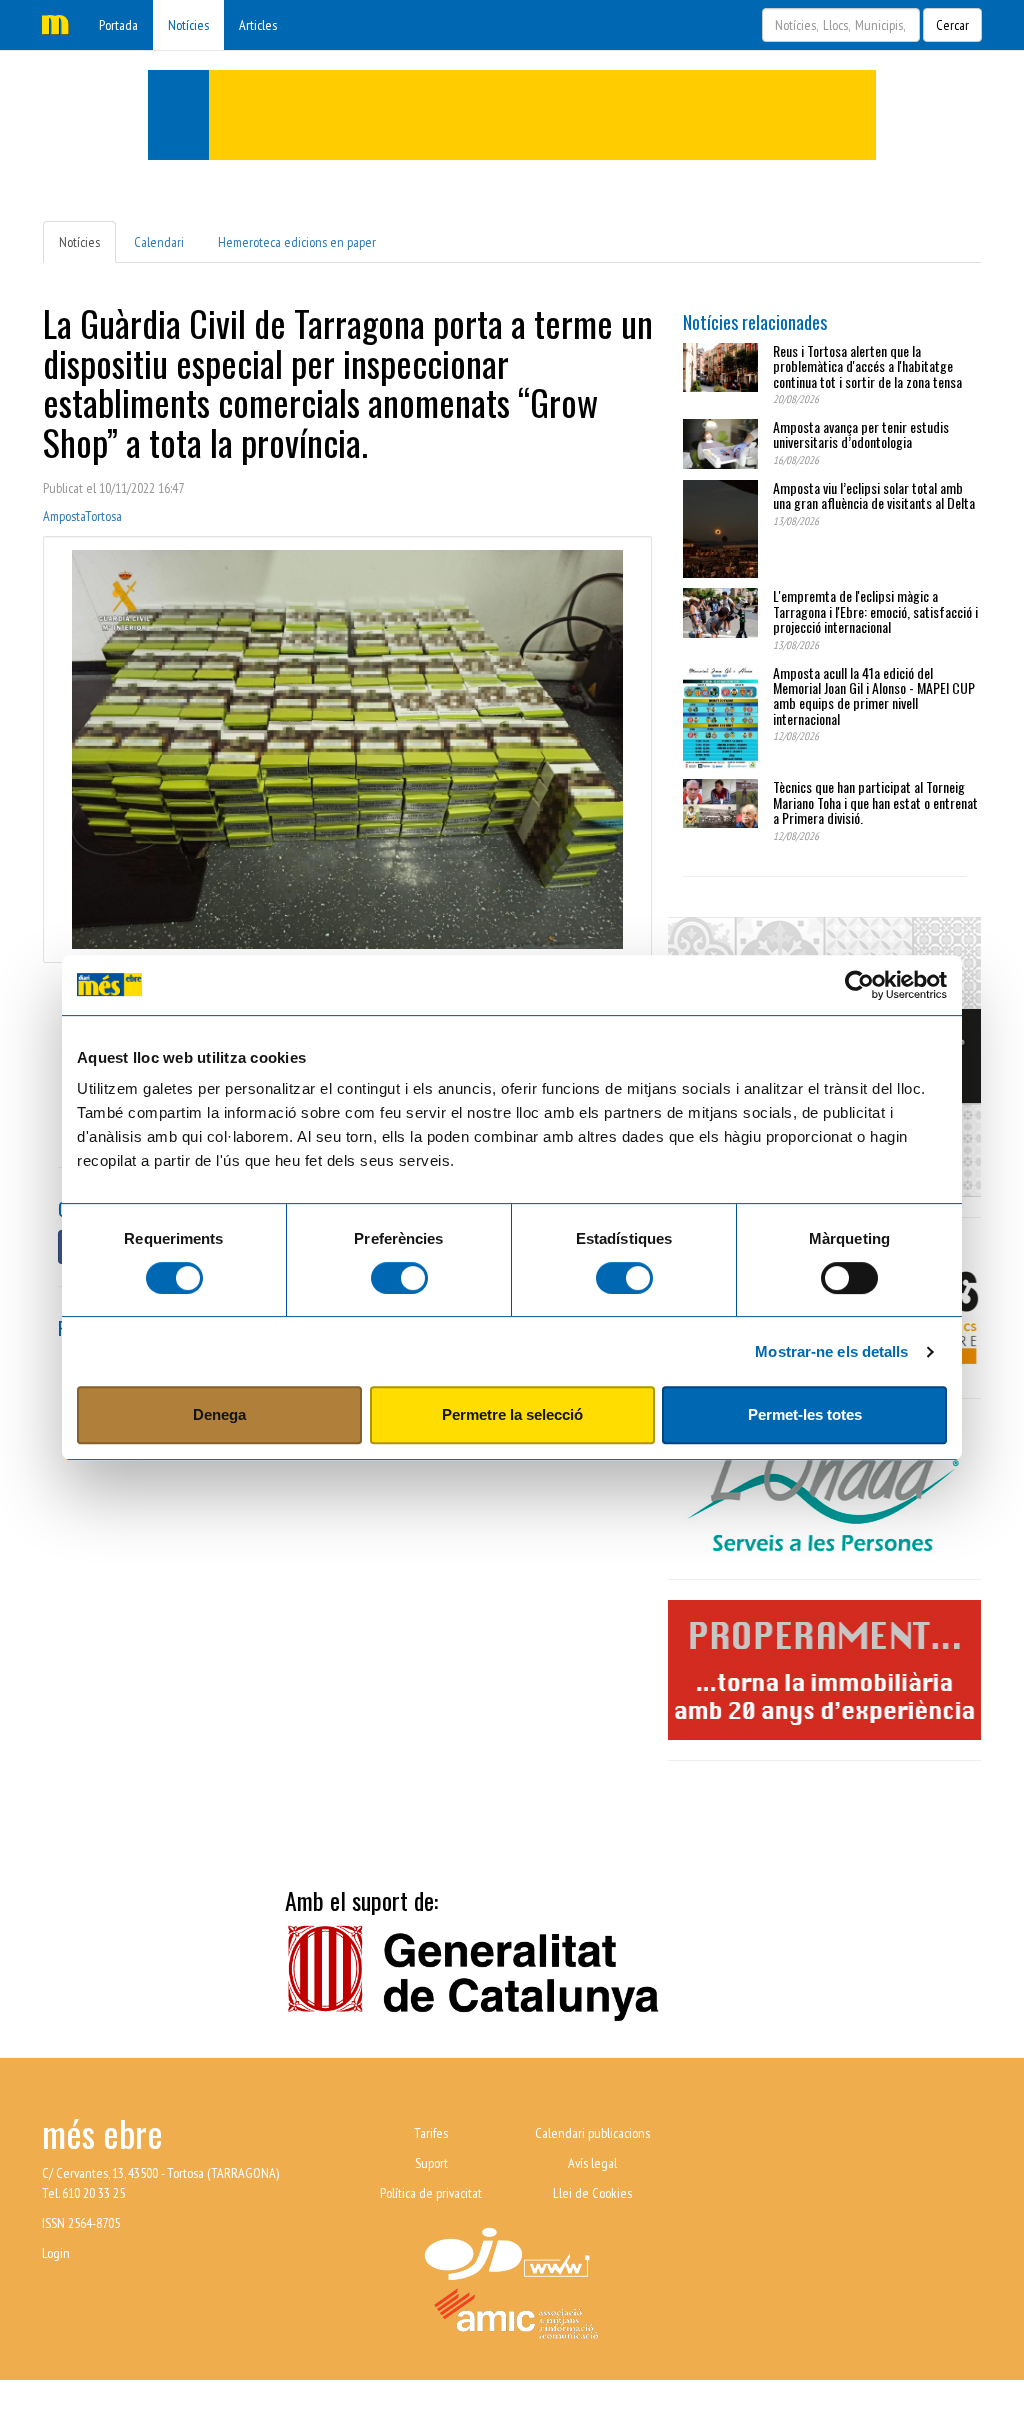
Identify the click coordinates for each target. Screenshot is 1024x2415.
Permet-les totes (805, 1414)
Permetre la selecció (512, 1414)
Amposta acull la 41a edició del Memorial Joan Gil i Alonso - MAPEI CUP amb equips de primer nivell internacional (874, 695)
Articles (258, 25)
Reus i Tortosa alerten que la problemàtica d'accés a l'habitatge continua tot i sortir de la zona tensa (867, 366)
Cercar (952, 25)
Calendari (159, 242)
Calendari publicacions (592, 2133)
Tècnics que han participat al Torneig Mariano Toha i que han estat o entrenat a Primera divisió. (875, 802)
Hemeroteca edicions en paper (297, 242)
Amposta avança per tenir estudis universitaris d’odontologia (861, 434)
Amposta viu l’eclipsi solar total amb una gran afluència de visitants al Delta (874, 495)
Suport (431, 2163)
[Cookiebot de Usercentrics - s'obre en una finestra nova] (859, 985)
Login (56, 2253)
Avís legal (592, 2163)
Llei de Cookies (592, 2193)
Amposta (64, 516)
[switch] (399, 1278)
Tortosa (103, 516)
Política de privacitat (431, 2193)
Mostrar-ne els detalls (831, 1351)
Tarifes (431, 2133)
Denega (219, 1414)
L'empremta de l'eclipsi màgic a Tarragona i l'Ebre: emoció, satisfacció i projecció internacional (875, 611)
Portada (118, 25)
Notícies (188, 25)
